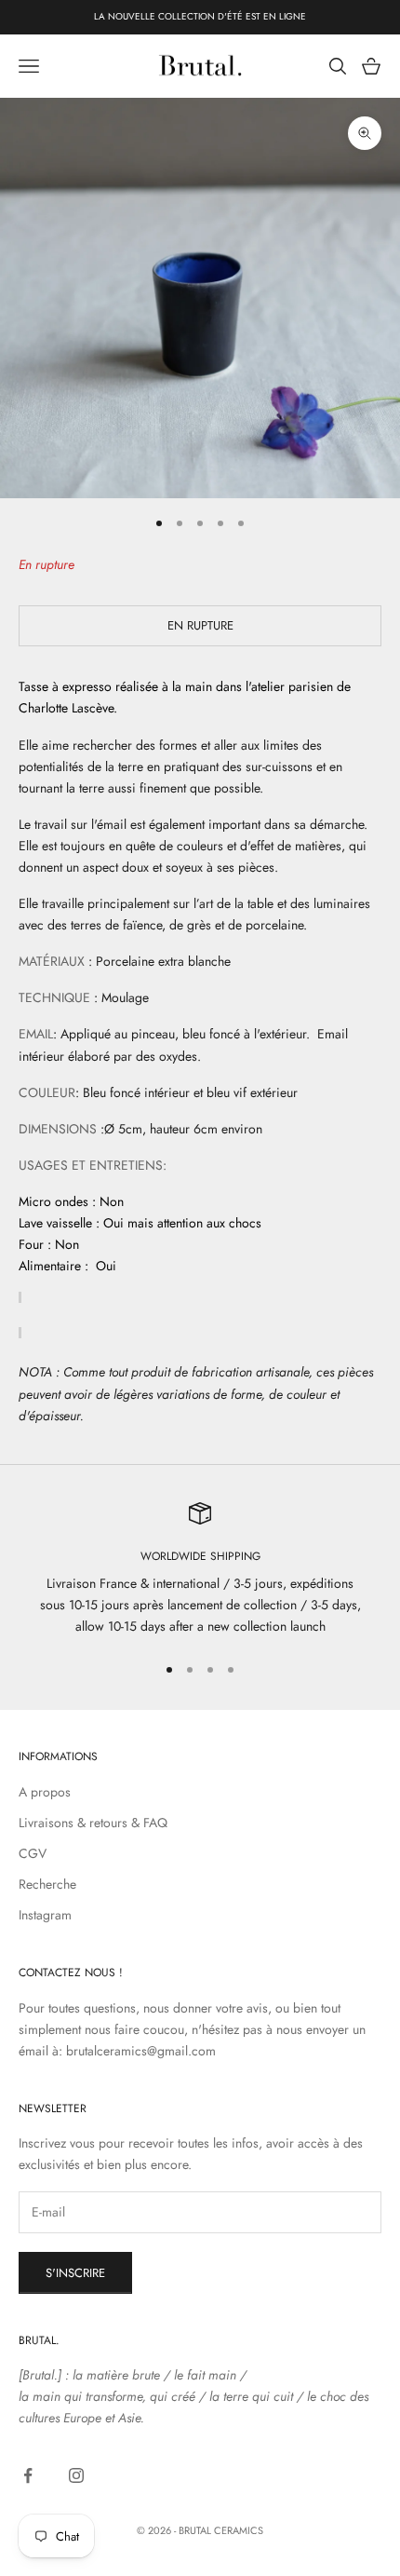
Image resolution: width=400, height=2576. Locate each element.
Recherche (47, 1884)
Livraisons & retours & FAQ (93, 1823)
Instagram (45, 1915)
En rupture (200, 625)
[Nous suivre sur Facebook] (28, 2475)
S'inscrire (75, 2273)
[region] (200, 1570)
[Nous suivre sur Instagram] (76, 2475)
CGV (33, 1853)
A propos (45, 1792)
